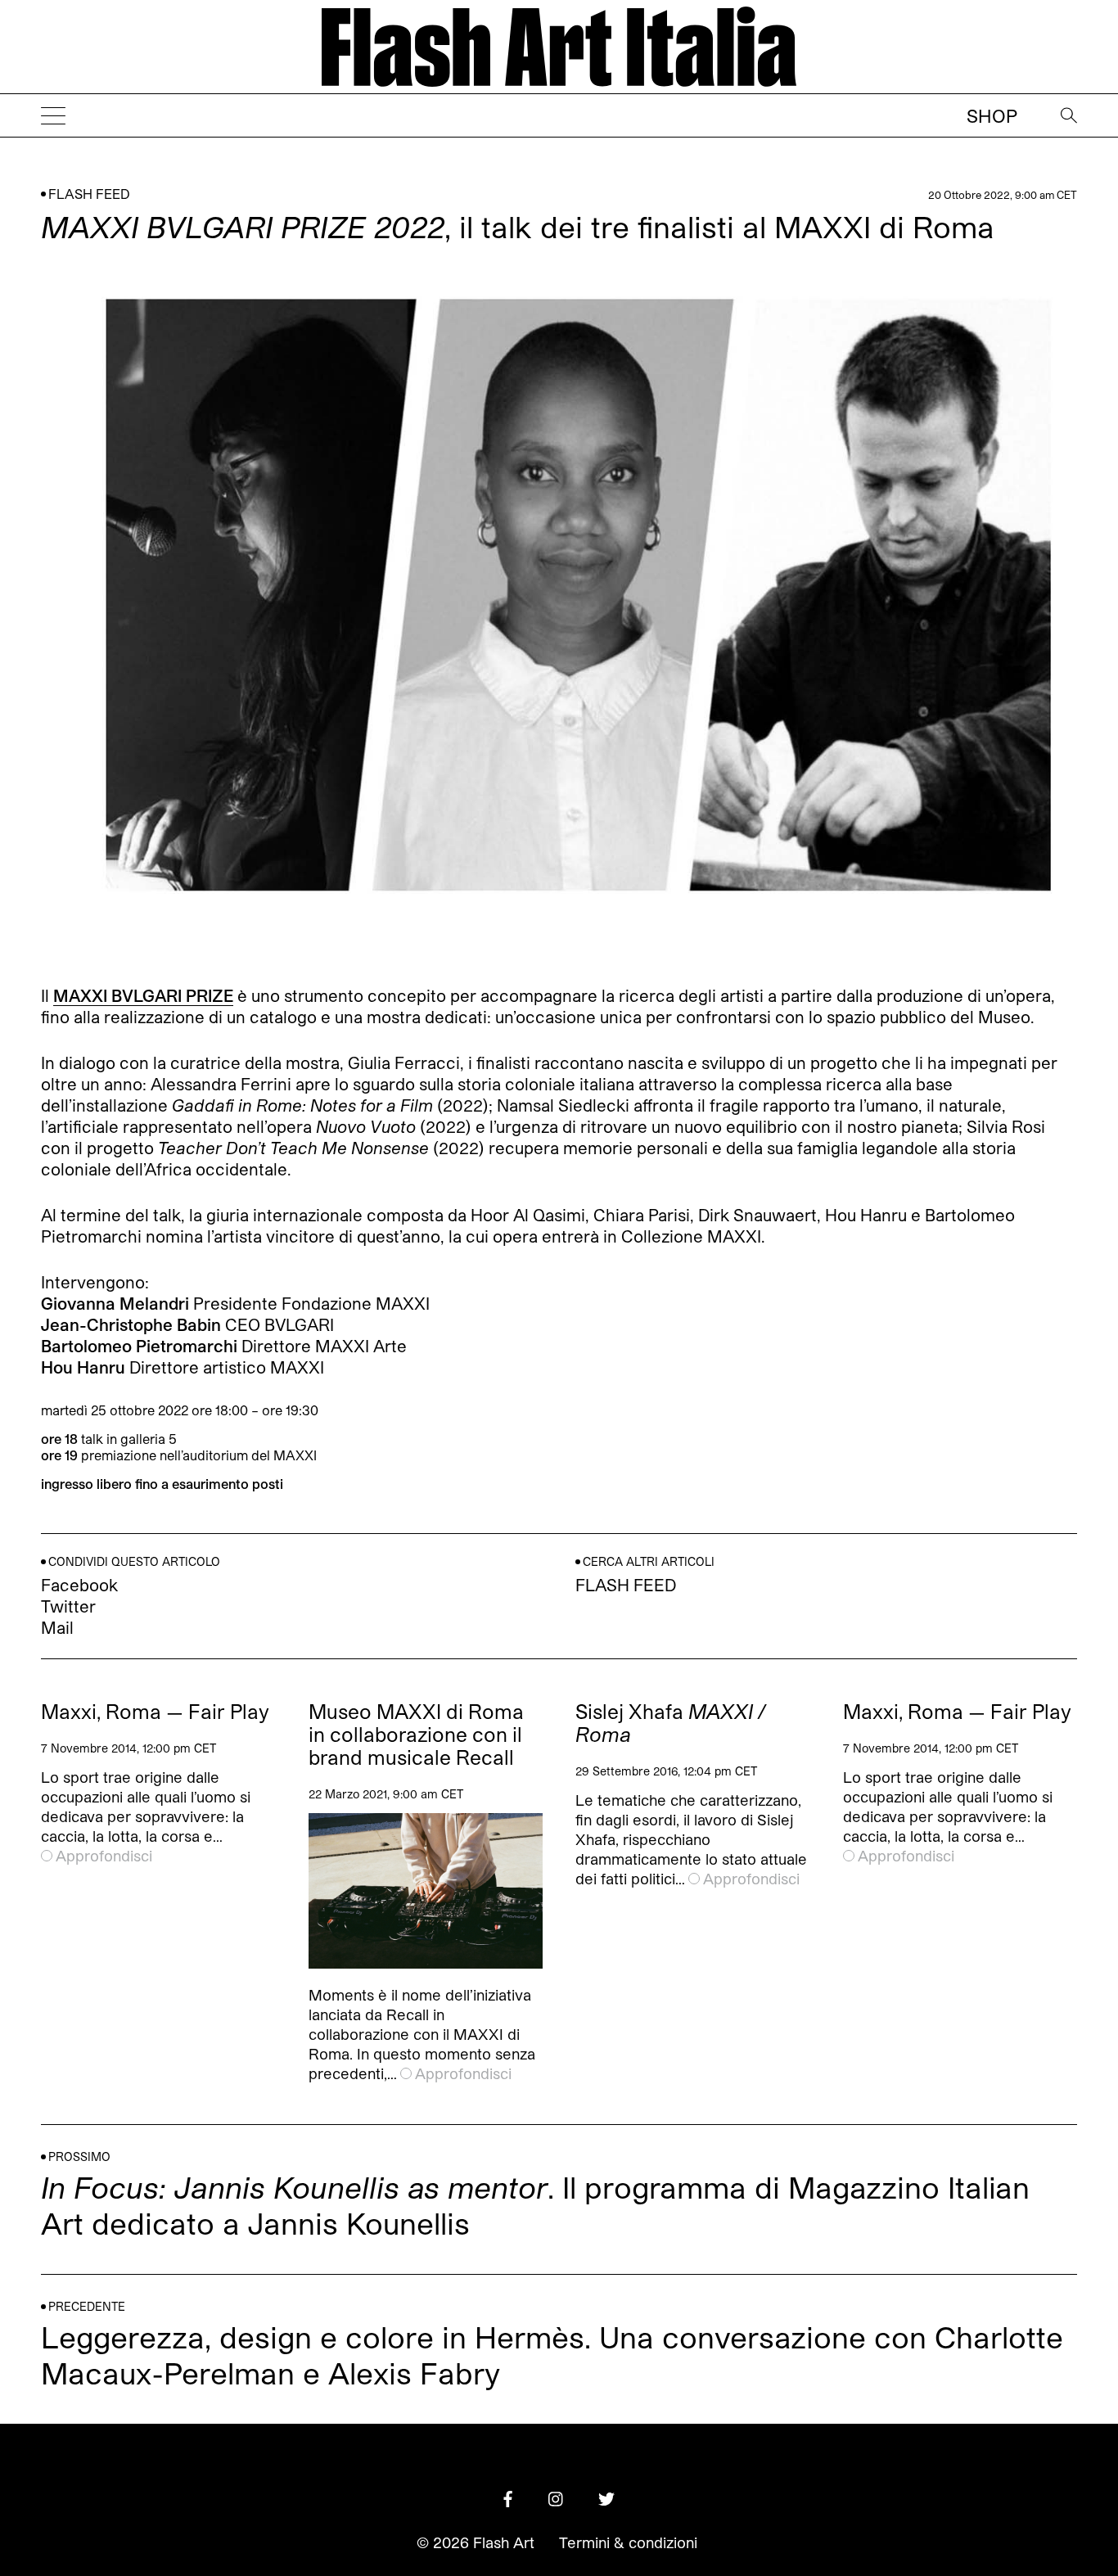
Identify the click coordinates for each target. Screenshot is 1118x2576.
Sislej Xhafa (670, 1723)
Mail (57, 1627)
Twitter (68, 1606)
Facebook (79, 1585)
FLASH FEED (89, 194)
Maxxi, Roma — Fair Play (155, 1712)
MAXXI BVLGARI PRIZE (143, 995)
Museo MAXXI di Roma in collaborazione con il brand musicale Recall (416, 1735)
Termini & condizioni (628, 2542)
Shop (992, 115)
